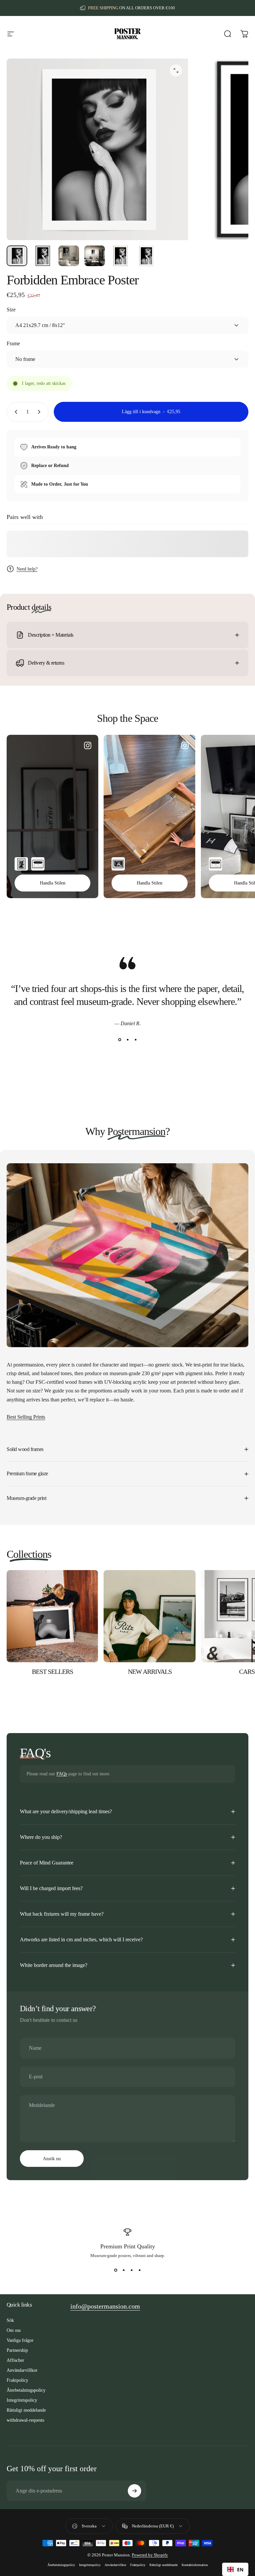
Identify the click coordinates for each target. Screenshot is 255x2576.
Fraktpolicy (17, 2380)
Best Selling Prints (26, 1417)
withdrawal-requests (25, 2420)
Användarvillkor (22, 2370)
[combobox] (235, 2569)
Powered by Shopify (150, 2555)
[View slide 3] (135, 1040)
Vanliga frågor (20, 2340)
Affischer (15, 2360)
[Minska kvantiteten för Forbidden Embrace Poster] (15, 412)
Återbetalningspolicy (26, 2390)
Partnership (17, 2350)
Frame (13, 343)
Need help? (27, 569)
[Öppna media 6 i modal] (176, 71)
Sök (10, 2320)
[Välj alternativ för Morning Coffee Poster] (118, 864)
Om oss (14, 2330)
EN (240, 2570)
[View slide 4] (139, 2270)
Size (11, 310)
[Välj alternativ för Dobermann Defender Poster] (21, 864)
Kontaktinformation (195, 2565)
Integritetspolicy (22, 2400)
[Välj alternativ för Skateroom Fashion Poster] (38, 864)
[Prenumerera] (134, 2491)
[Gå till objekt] (17, 256)
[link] (105, 2306)
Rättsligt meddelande (26, 2410)
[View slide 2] (127, 1040)
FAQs (62, 1774)
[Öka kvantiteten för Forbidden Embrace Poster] (41, 412)
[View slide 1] (120, 1040)
